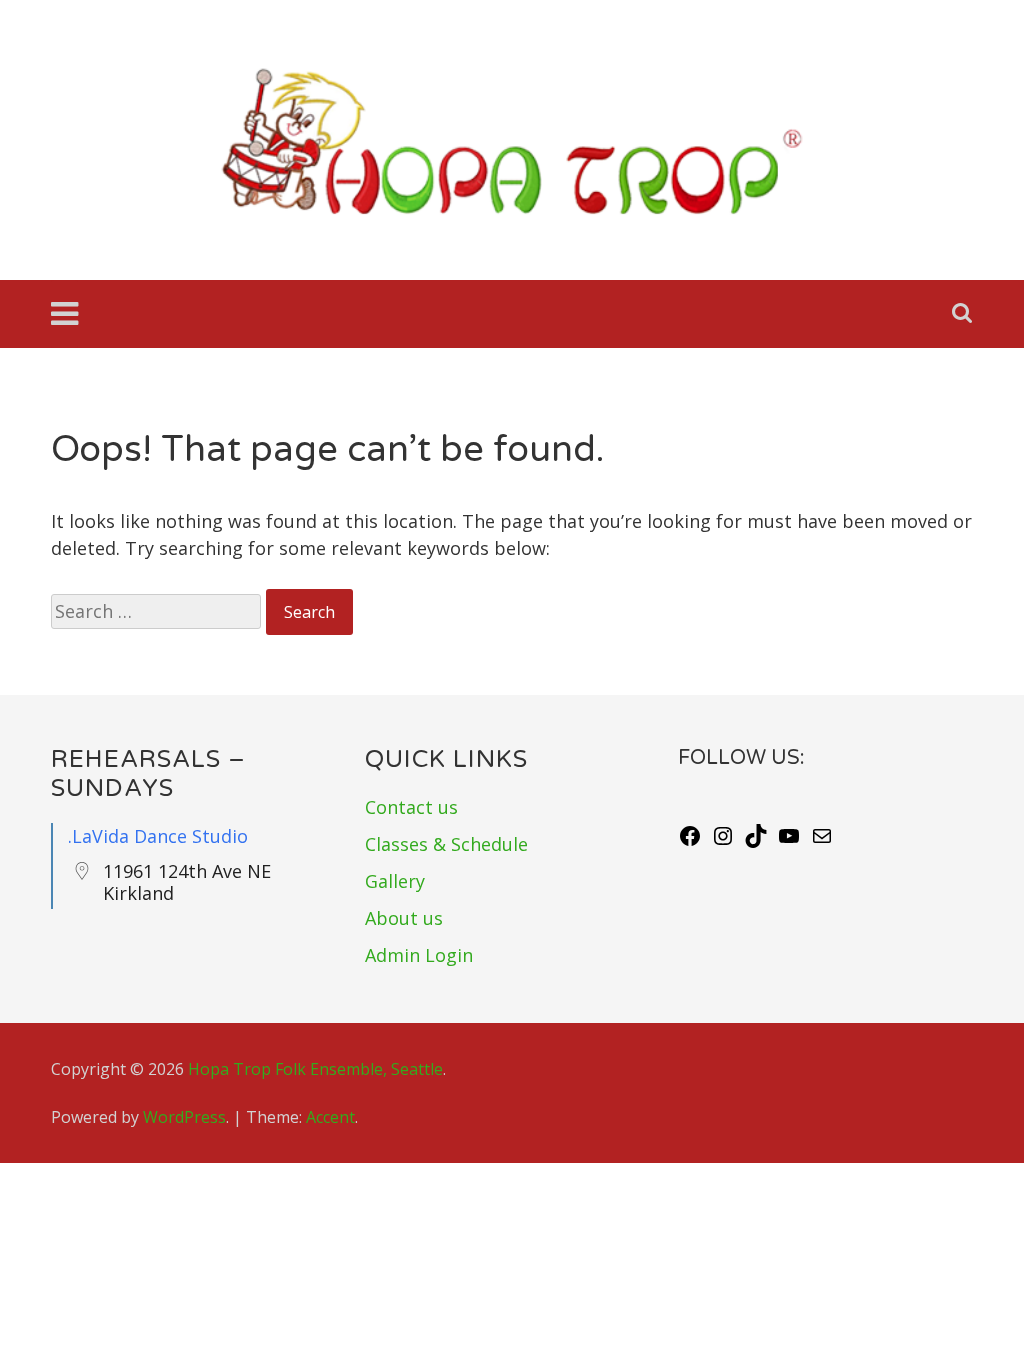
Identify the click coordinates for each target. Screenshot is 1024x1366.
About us (404, 918)
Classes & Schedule (446, 844)
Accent (330, 1117)
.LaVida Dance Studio (158, 836)
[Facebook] (690, 841)
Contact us (411, 807)
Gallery (395, 881)
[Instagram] (723, 841)
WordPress (184, 1117)
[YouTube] (789, 841)
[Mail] (822, 841)
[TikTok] (756, 841)
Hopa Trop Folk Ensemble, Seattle (315, 1069)
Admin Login (419, 955)
